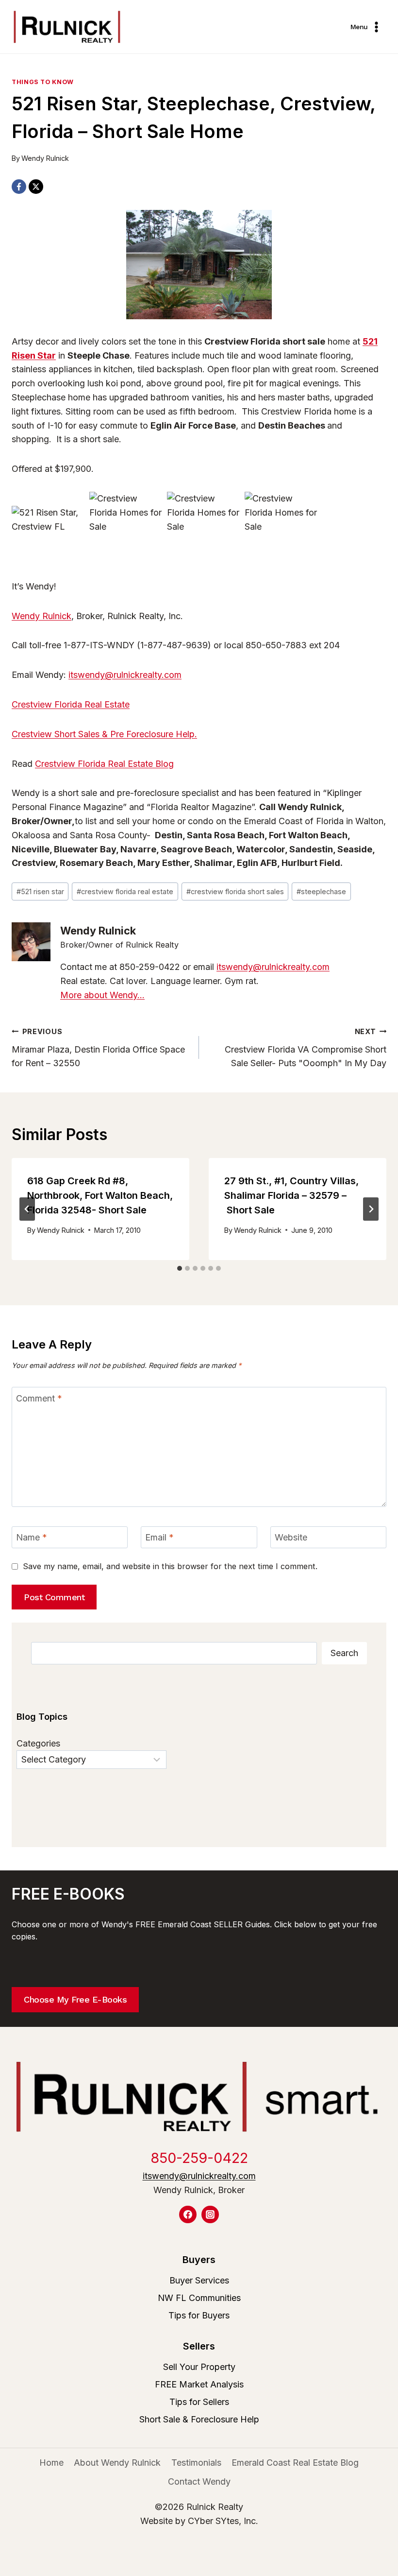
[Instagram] (210, 2214)
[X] (36, 187)
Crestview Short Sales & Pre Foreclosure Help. (104, 734)
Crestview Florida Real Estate (71, 704)
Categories (38, 1743)
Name (32, 1537)
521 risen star (40, 891)
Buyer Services (199, 2280)
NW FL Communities (199, 2298)
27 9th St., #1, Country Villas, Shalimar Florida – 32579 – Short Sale (291, 1195)
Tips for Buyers (199, 2315)
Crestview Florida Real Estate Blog (104, 764)
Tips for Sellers (199, 2402)
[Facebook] (19, 187)
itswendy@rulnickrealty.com (125, 675)
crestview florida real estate (125, 891)
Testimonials (196, 2463)
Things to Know (43, 82)
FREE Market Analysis (199, 2384)
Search (344, 1653)
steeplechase (321, 891)
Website (291, 1537)
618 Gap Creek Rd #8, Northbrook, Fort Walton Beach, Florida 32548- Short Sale (100, 1195)
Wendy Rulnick (45, 158)
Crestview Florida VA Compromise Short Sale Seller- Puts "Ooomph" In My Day (306, 1048)
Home (51, 2463)
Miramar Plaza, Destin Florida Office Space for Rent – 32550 (98, 1048)
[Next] (371, 1209)
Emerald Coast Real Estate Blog (295, 2463)
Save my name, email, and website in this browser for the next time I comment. (170, 1566)
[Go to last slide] (27, 1209)
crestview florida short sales (235, 891)
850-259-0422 (199, 2158)
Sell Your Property (199, 2367)
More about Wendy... (102, 995)
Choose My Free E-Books (75, 1999)
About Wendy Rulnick (117, 2463)
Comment (39, 1398)
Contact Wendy (199, 2481)
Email (159, 1537)
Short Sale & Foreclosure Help (199, 2419)
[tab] (180, 1268)
